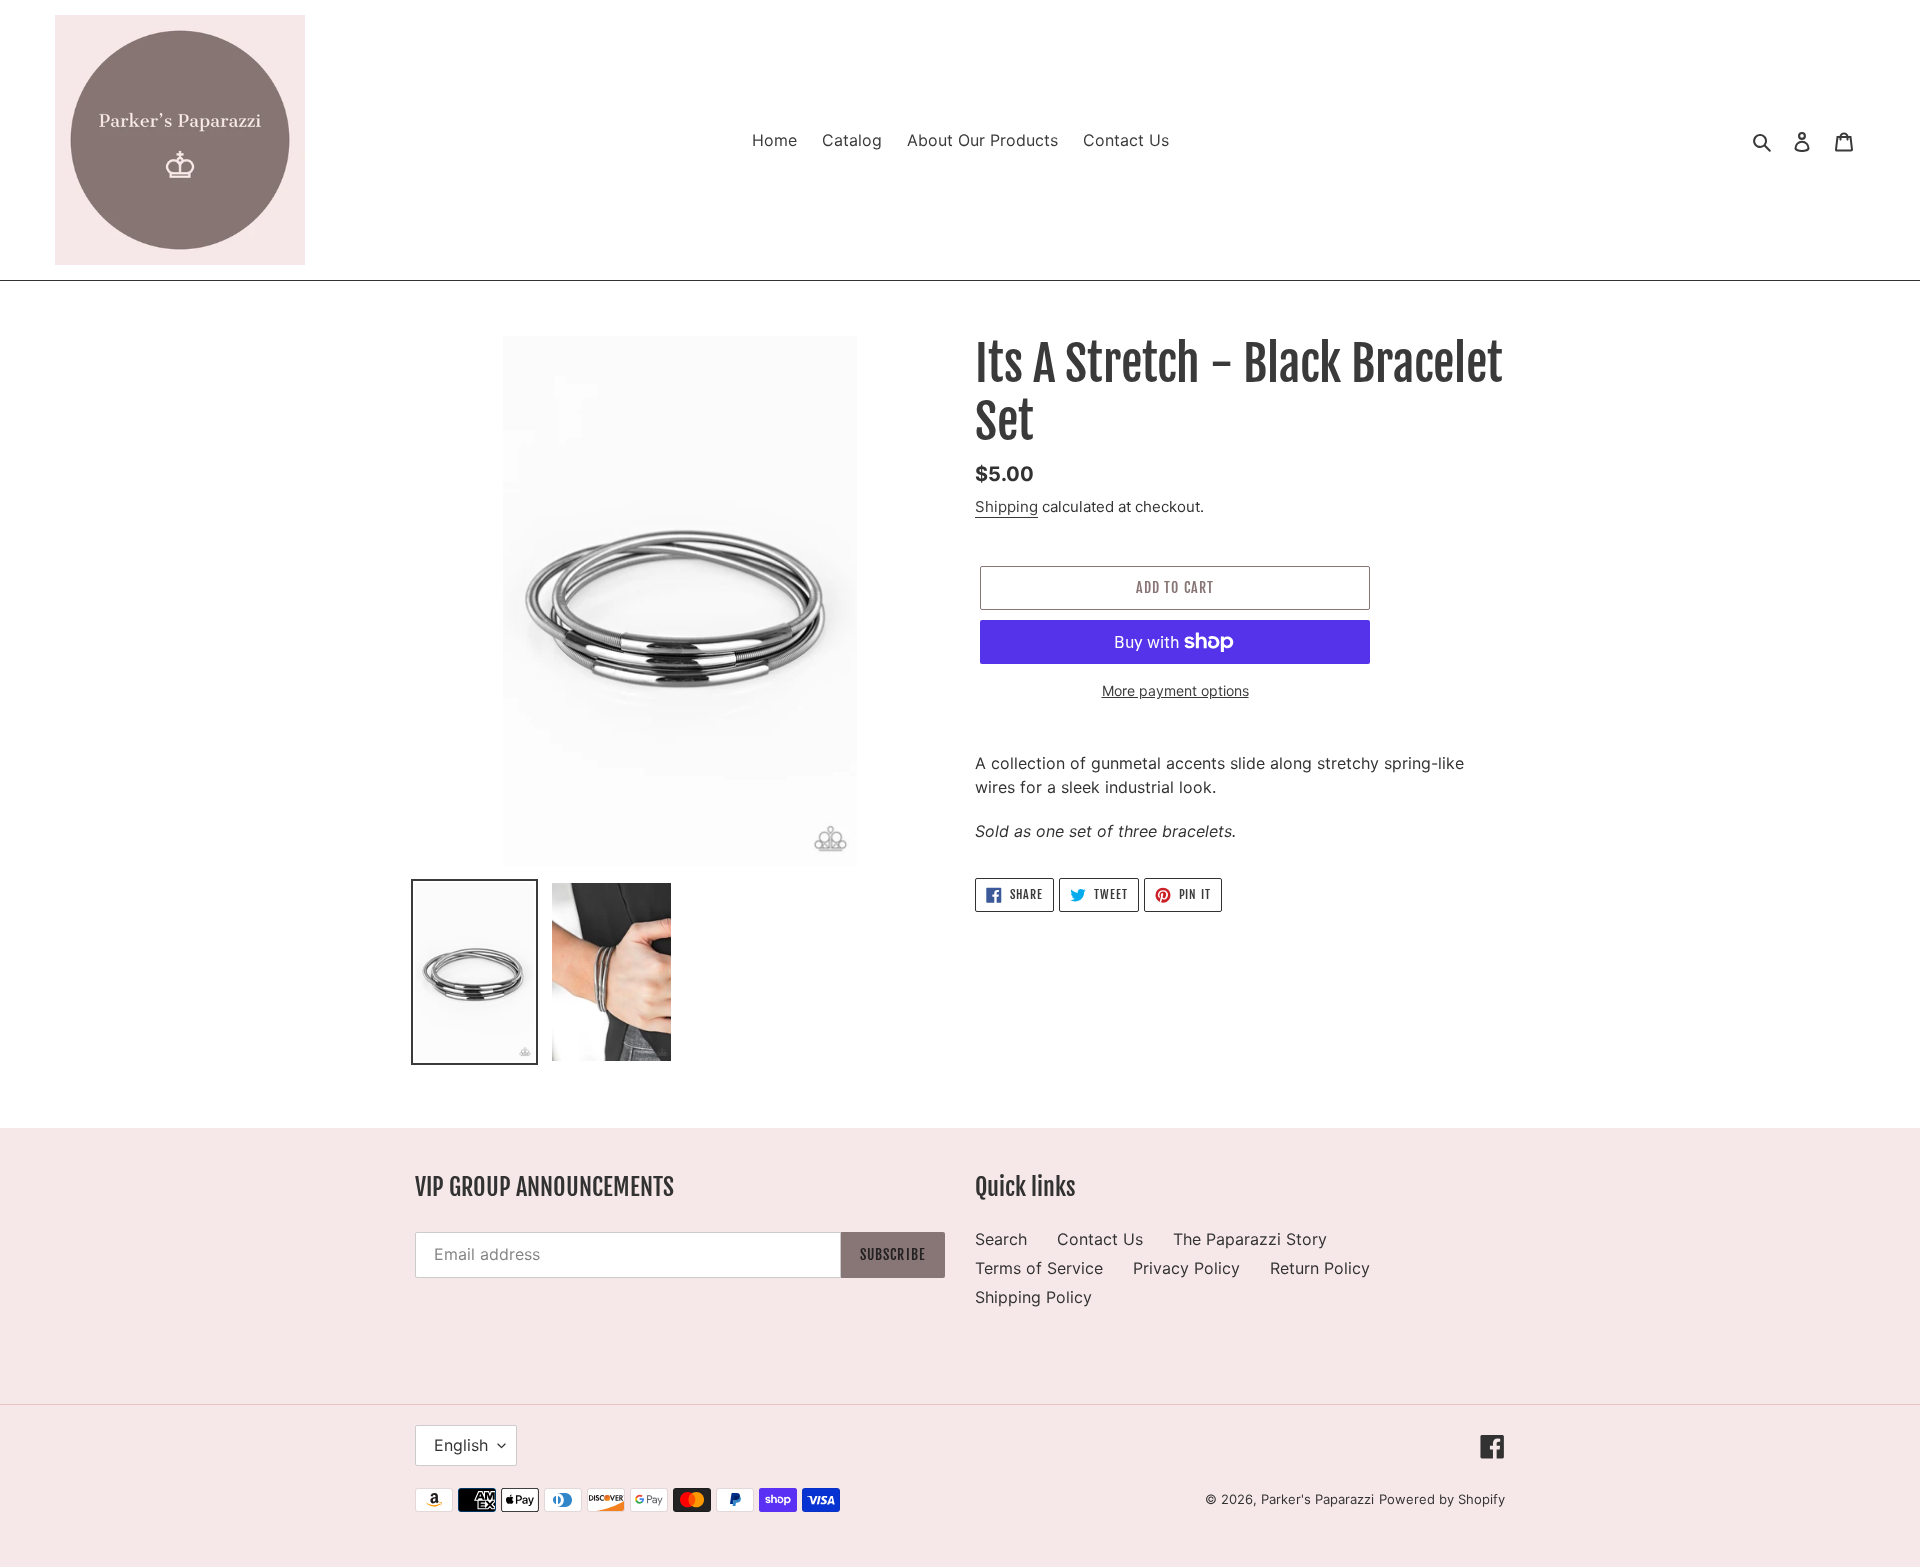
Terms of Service (1039, 1268)
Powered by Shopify (1442, 1499)
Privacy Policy (1186, 1268)
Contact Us (1100, 1239)
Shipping (1006, 506)
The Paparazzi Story (1250, 1239)
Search (1001, 1239)
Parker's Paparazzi (1317, 1499)
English (461, 1445)
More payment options (1175, 690)
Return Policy (1320, 1268)
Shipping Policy (1033, 1297)
